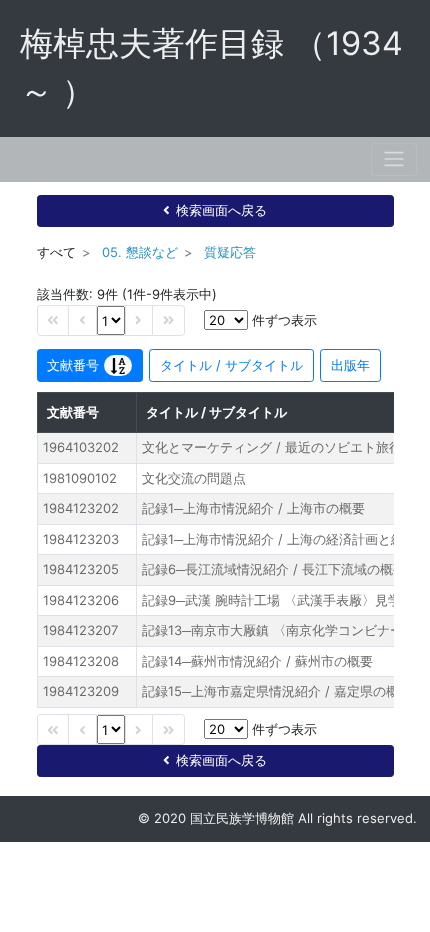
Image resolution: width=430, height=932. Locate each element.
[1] (111, 320)
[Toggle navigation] (394, 159)
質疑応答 (230, 252)
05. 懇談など (140, 252)
